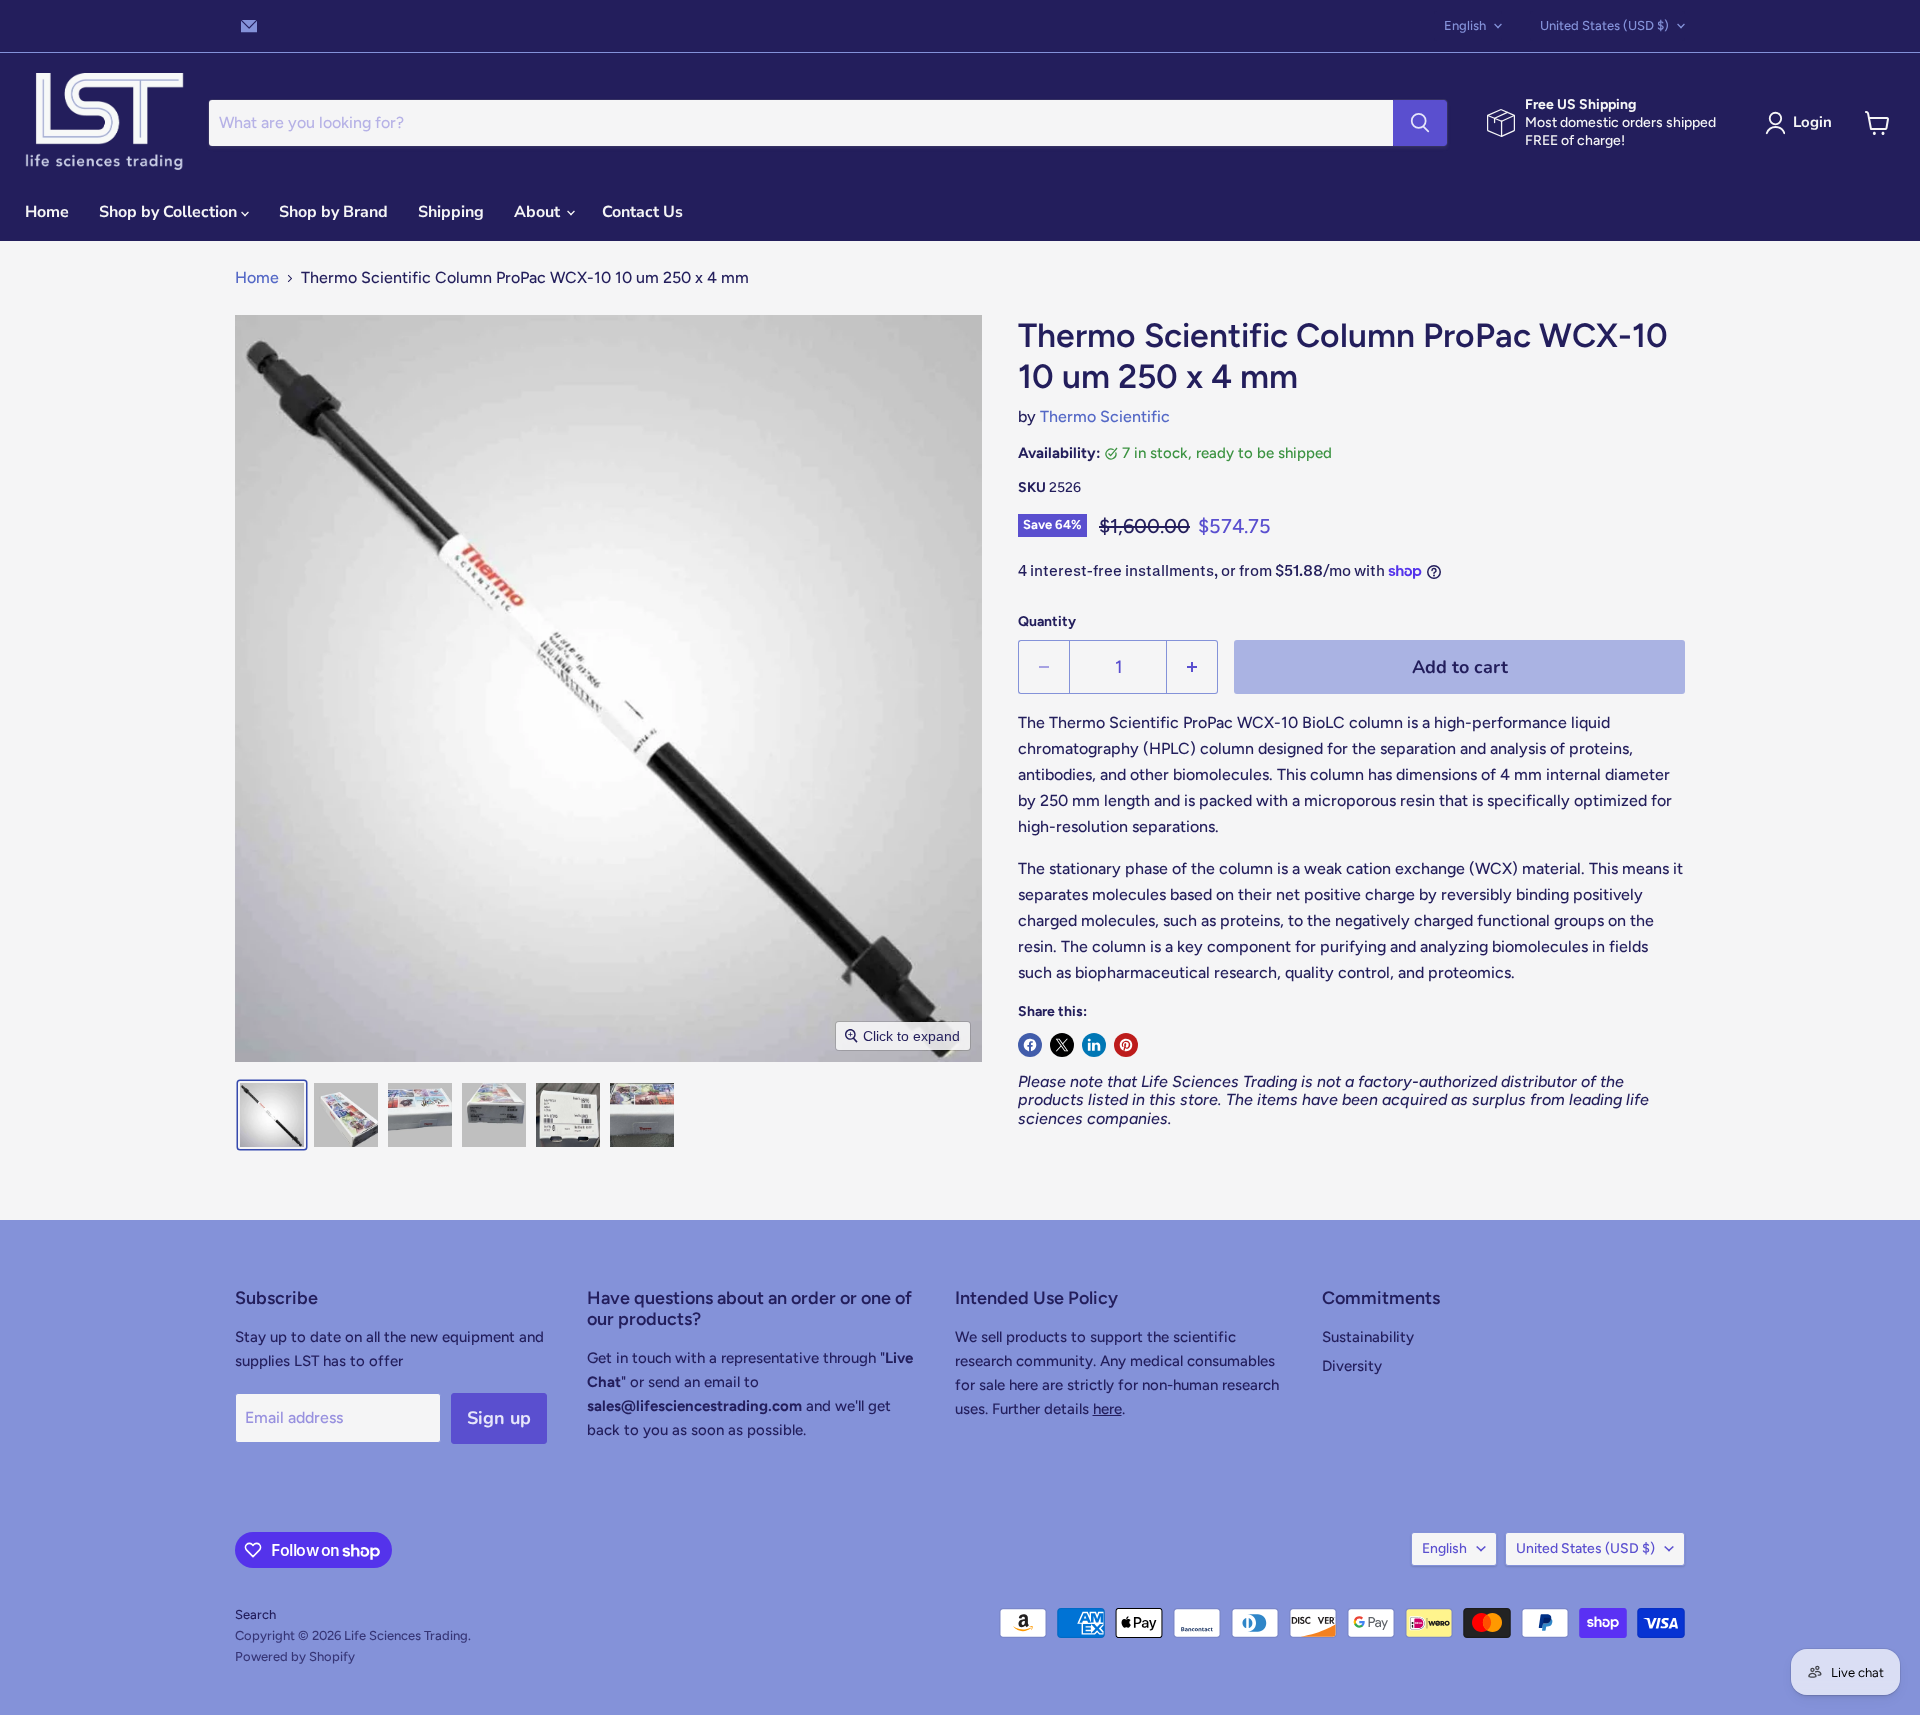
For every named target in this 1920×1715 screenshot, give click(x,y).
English (1465, 25)
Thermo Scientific (1105, 416)
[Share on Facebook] (1030, 1045)
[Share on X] (1062, 1045)
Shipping (451, 212)
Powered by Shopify (295, 1656)
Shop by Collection (170, 212)
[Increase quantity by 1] (1192, 667)
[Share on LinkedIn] (1094, 1045)
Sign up (499, 1418)
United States (1604, 25)
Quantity (1047, 622)
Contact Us (642, 212)
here (1107, 1409)
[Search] (1420, 123)
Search (255, 1614)
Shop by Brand (333, 212)
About (539, 212)
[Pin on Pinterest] (1126, 1045)
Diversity (1352, 1366)
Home (47, 212)
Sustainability (1368, 1337)
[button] (1802, 123)
